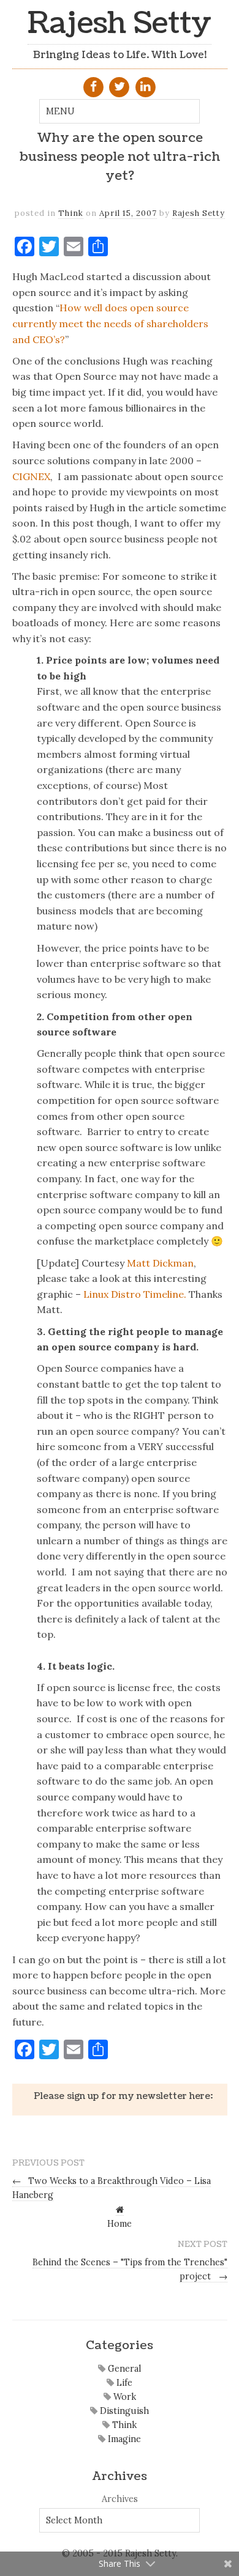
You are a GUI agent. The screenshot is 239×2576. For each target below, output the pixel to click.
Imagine (123, 2439)
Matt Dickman (160, 1263)
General (123, 2369)
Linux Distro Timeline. (135, 1294)
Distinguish (123, 2411)
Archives (120, 2499)
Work (123, 2397)
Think (71, 213)
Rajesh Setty (120, 24)
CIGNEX (31, 476)
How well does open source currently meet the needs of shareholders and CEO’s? (110, 323)
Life (123, 2383)
